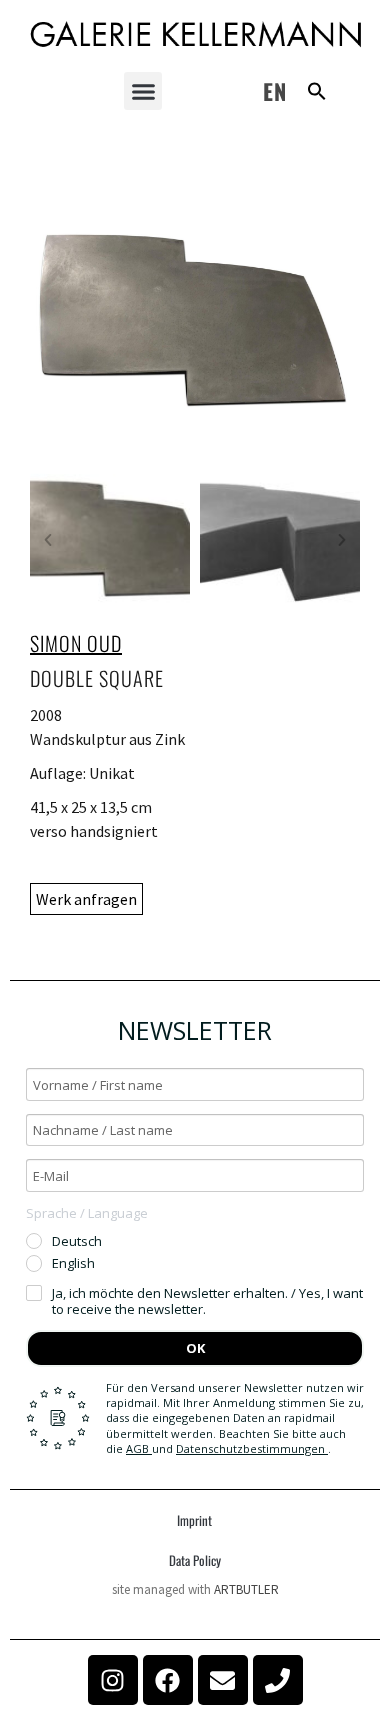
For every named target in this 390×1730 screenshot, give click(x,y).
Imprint (194, 1520)
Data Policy (195, 1560)
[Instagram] (113, 1680)
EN (275, 91)
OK (195, 1348)
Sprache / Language (87, 1213)
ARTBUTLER (246, 1589)
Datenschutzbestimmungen (252, 1448)
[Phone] (278, 1680)
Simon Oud (76, 643)
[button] (143, 91)
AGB (139, 1448)
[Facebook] (168, 1680)
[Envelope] (223, 1680)
